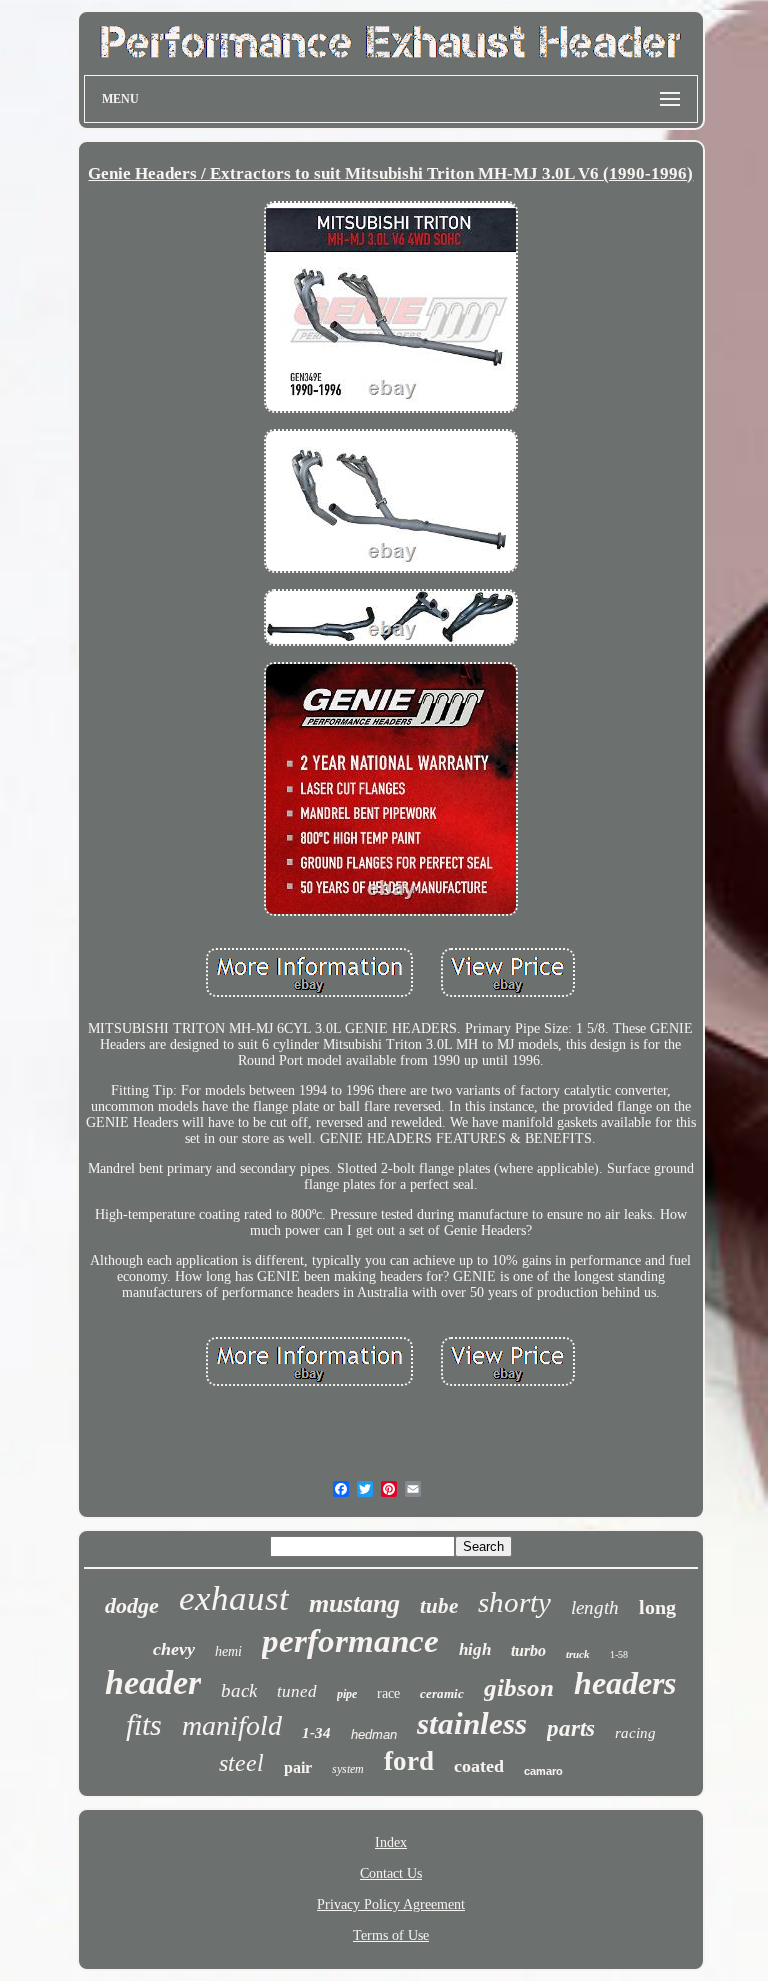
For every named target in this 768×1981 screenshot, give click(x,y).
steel (241, 1763)
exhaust (234, 1598)
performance (350, 1641)
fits (144, 1724)
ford (409, 1761)
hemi (228, 1651)
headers (625, 1683)
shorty (514, 1602)
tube (439, 1606)
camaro (543, 1771)
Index (391, 1842)
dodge (132, 1605)
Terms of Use (391, 1935)
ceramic (442, 1693)
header (153, 1682)
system (348, 1769)
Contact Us (391, 1873)
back (239, 1690)
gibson (519, 1687)
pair (298, 1767)
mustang (354, 1603)
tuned (297, 1691)
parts (571, 1728)
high (475, 1649)
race (388, 1693)
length (595, 1607)
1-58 (619, 1654)
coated (479, 1766)
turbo (528, 1650)
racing (635, 1733)
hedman (374, 1734)
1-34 (316, 1733)
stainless (472, 1723)
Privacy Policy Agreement (391, 1904)
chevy (174, 1649)
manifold (232, 1725)
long (657, 1607)
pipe (347, 1694)
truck (578, 1654)
